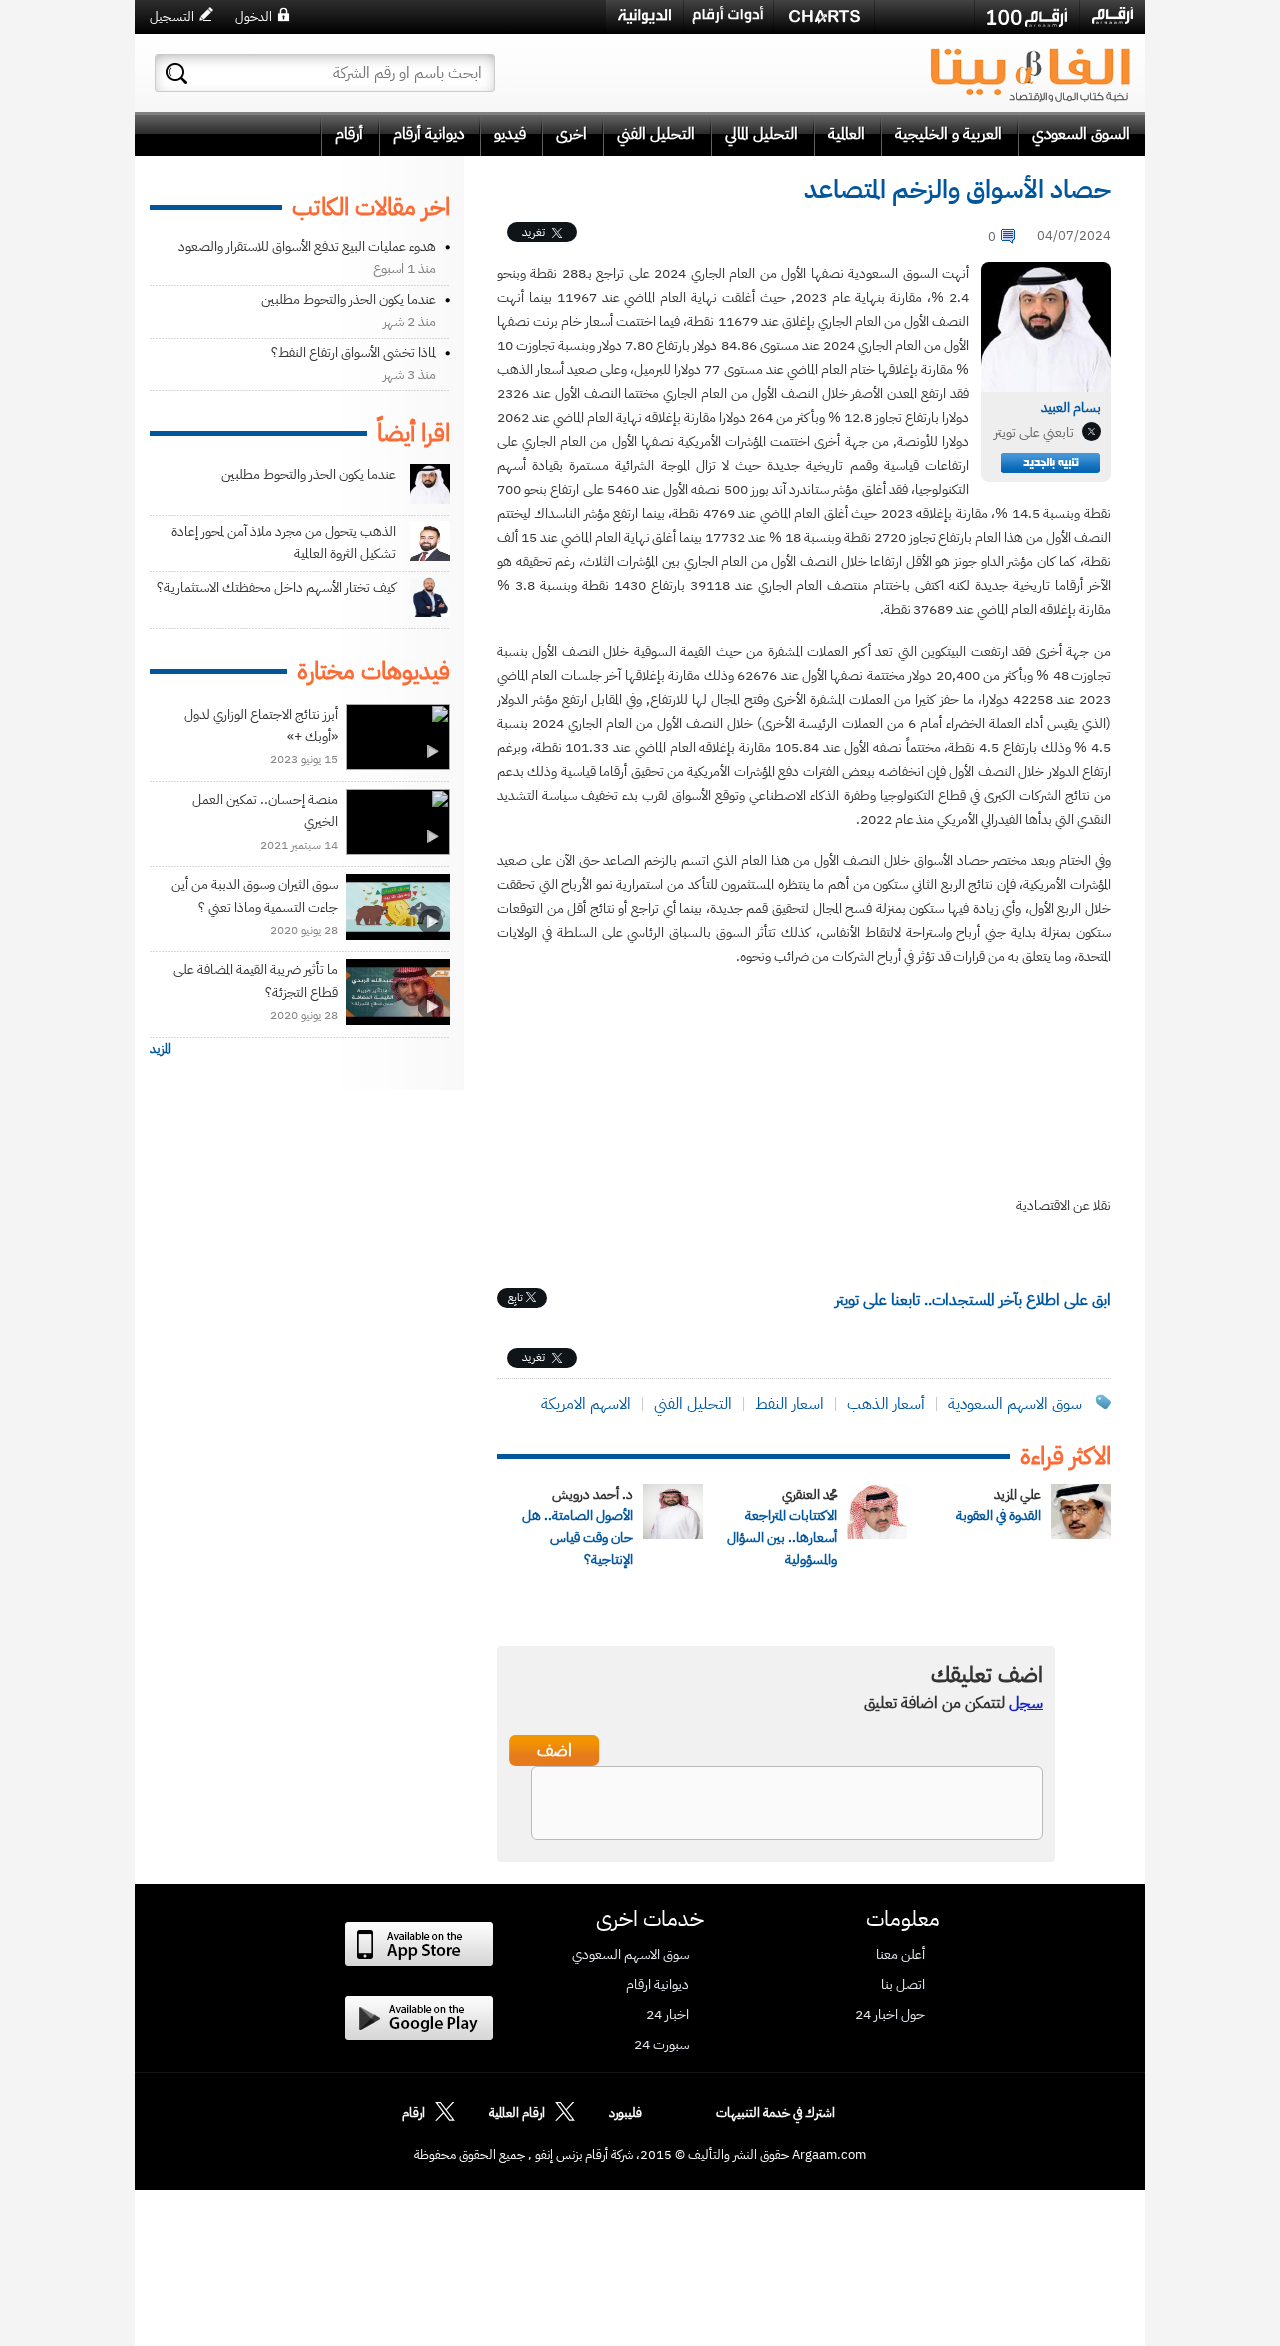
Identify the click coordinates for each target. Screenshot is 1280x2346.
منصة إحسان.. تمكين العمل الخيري (265, 810)
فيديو (510, 134)
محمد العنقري (809, 1494)
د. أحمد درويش (592, 1494)
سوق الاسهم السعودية (1013, 1404)
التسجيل (172, 16)
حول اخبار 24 (890, 2015)
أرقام (349, 134)
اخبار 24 (667, 2015)
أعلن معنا (900, 1955)
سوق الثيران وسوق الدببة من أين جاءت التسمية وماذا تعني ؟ (254, 895)
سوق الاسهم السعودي (630, 1955)
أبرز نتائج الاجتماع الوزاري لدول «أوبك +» (261, 725)
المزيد (160, 1048)
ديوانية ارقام (657, 1985)
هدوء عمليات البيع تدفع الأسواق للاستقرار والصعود (307, 246)
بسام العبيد (1071, 407)
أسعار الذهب (886, 1404)
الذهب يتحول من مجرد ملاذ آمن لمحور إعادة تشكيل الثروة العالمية (283, 542)
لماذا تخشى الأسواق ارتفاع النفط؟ (353, 352)
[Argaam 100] (1027, 17)
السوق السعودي (1081, 134)
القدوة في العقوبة (998, 1515)
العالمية (846, 134)
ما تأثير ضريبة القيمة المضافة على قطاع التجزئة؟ (255, 980)
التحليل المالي (761, 134)
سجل (1026, 1703)
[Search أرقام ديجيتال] (176, 73)
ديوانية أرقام (428, 134)
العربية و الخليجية (948, 134)
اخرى (571, 134)
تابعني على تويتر (1034, 432)
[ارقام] (1112, 16)
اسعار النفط (789, 1404)
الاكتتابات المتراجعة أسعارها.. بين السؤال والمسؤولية (782, 1537)
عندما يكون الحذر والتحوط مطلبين (348, 299)
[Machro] (924, 16)
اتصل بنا (903, 1985)
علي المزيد (1017, 1494)
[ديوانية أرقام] (644, 16)
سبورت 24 (661, 2045)
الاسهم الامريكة (586, 1404)
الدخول (253, 16)
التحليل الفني (656, 134)
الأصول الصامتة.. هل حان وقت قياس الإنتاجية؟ (577, 1537)
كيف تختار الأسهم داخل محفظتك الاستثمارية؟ (276, 587)
